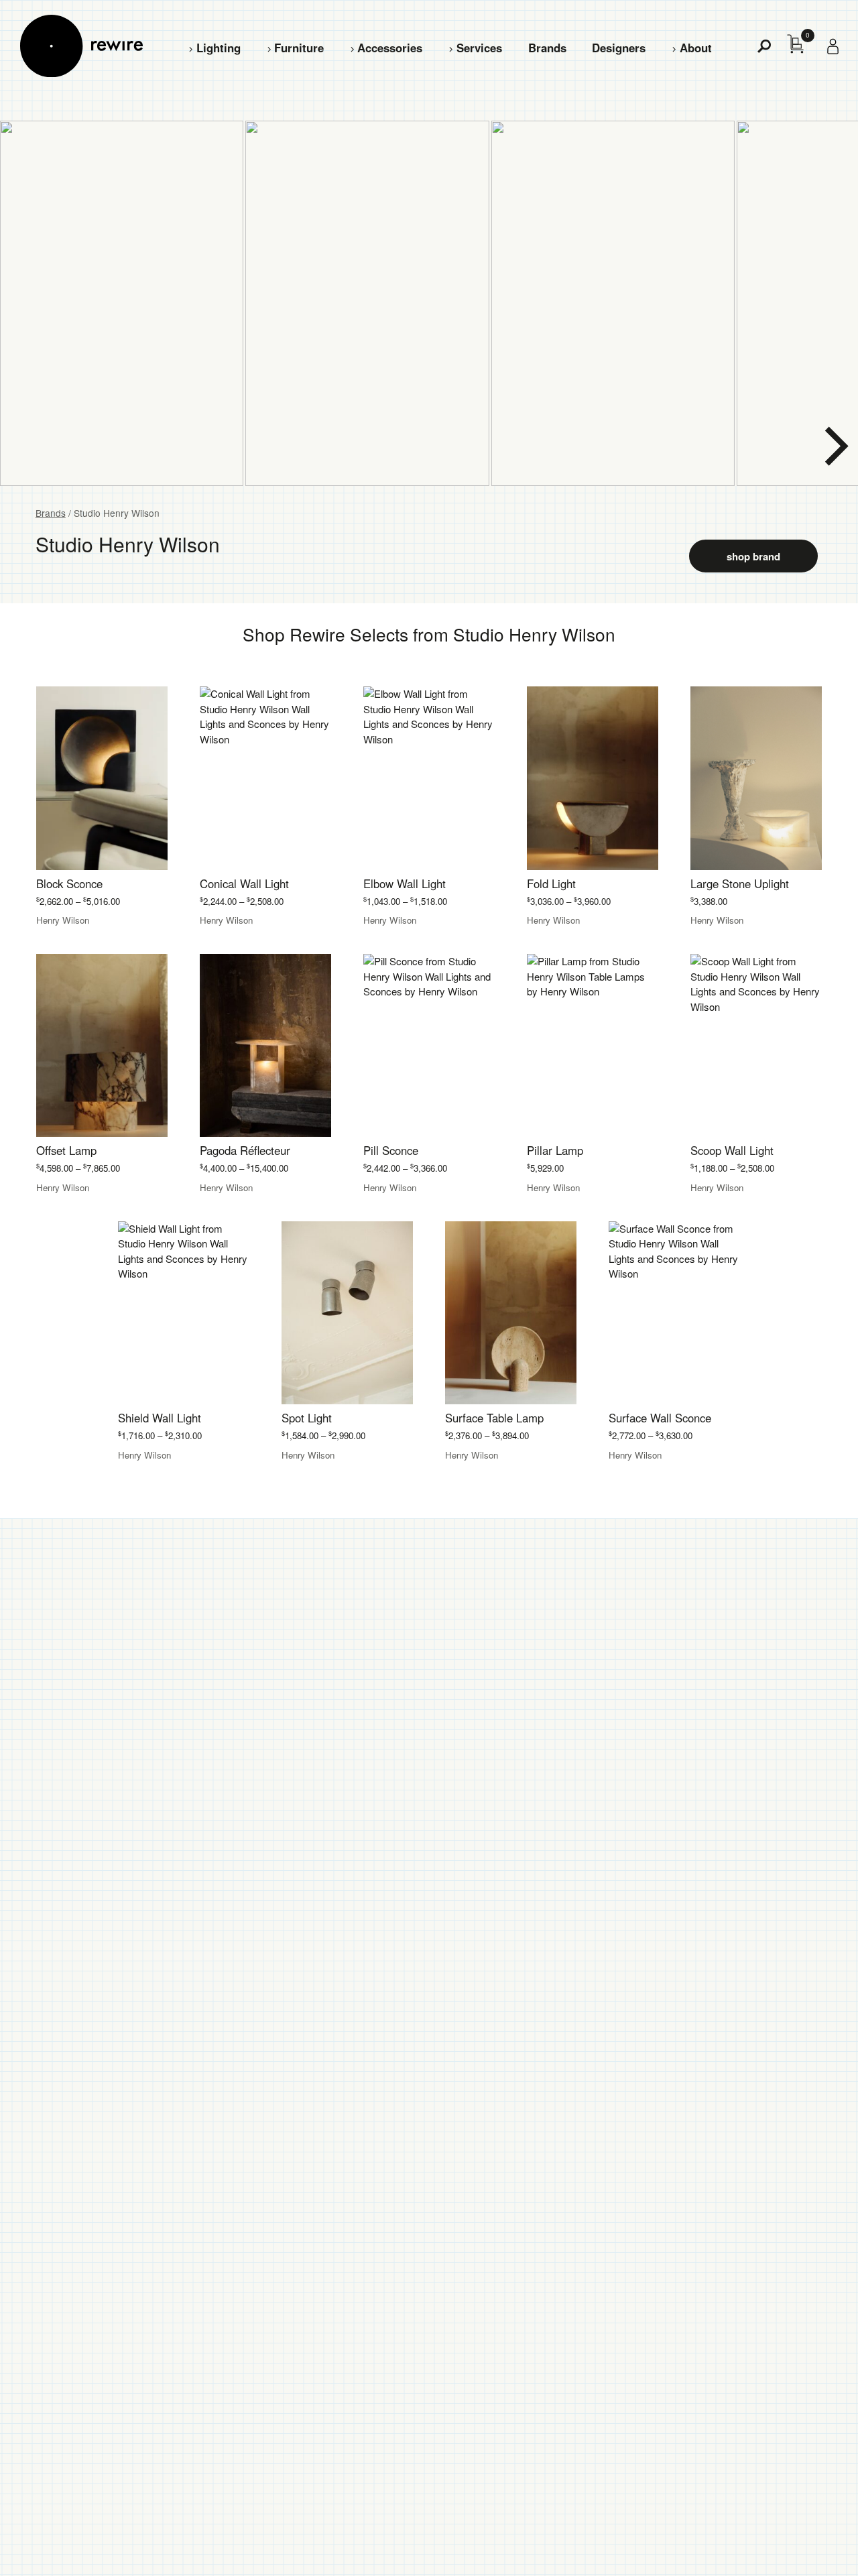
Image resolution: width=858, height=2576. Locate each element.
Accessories (390, 48)
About (696, 48)
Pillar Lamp (555, 1150)
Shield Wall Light (160, 1418)
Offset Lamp (66, 1150)
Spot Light (307, 1418)
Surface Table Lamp (494, 1418)
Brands (547, 48)
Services (479, 48)
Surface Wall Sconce (660, 1418)
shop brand (753, 556)
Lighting (219, 48)
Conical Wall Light (244, 883)
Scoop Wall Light (732, 1150)
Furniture (299, 48)
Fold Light (551, 883)
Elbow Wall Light (405, 883)
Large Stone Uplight (740, 883)
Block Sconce (69, 883)
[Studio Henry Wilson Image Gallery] (429, 303)
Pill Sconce (391, 1150)
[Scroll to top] (812, 2544)
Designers (619, 48)
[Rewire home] (81, 46)
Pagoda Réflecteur (245, 1150)
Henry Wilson (63, 920)
